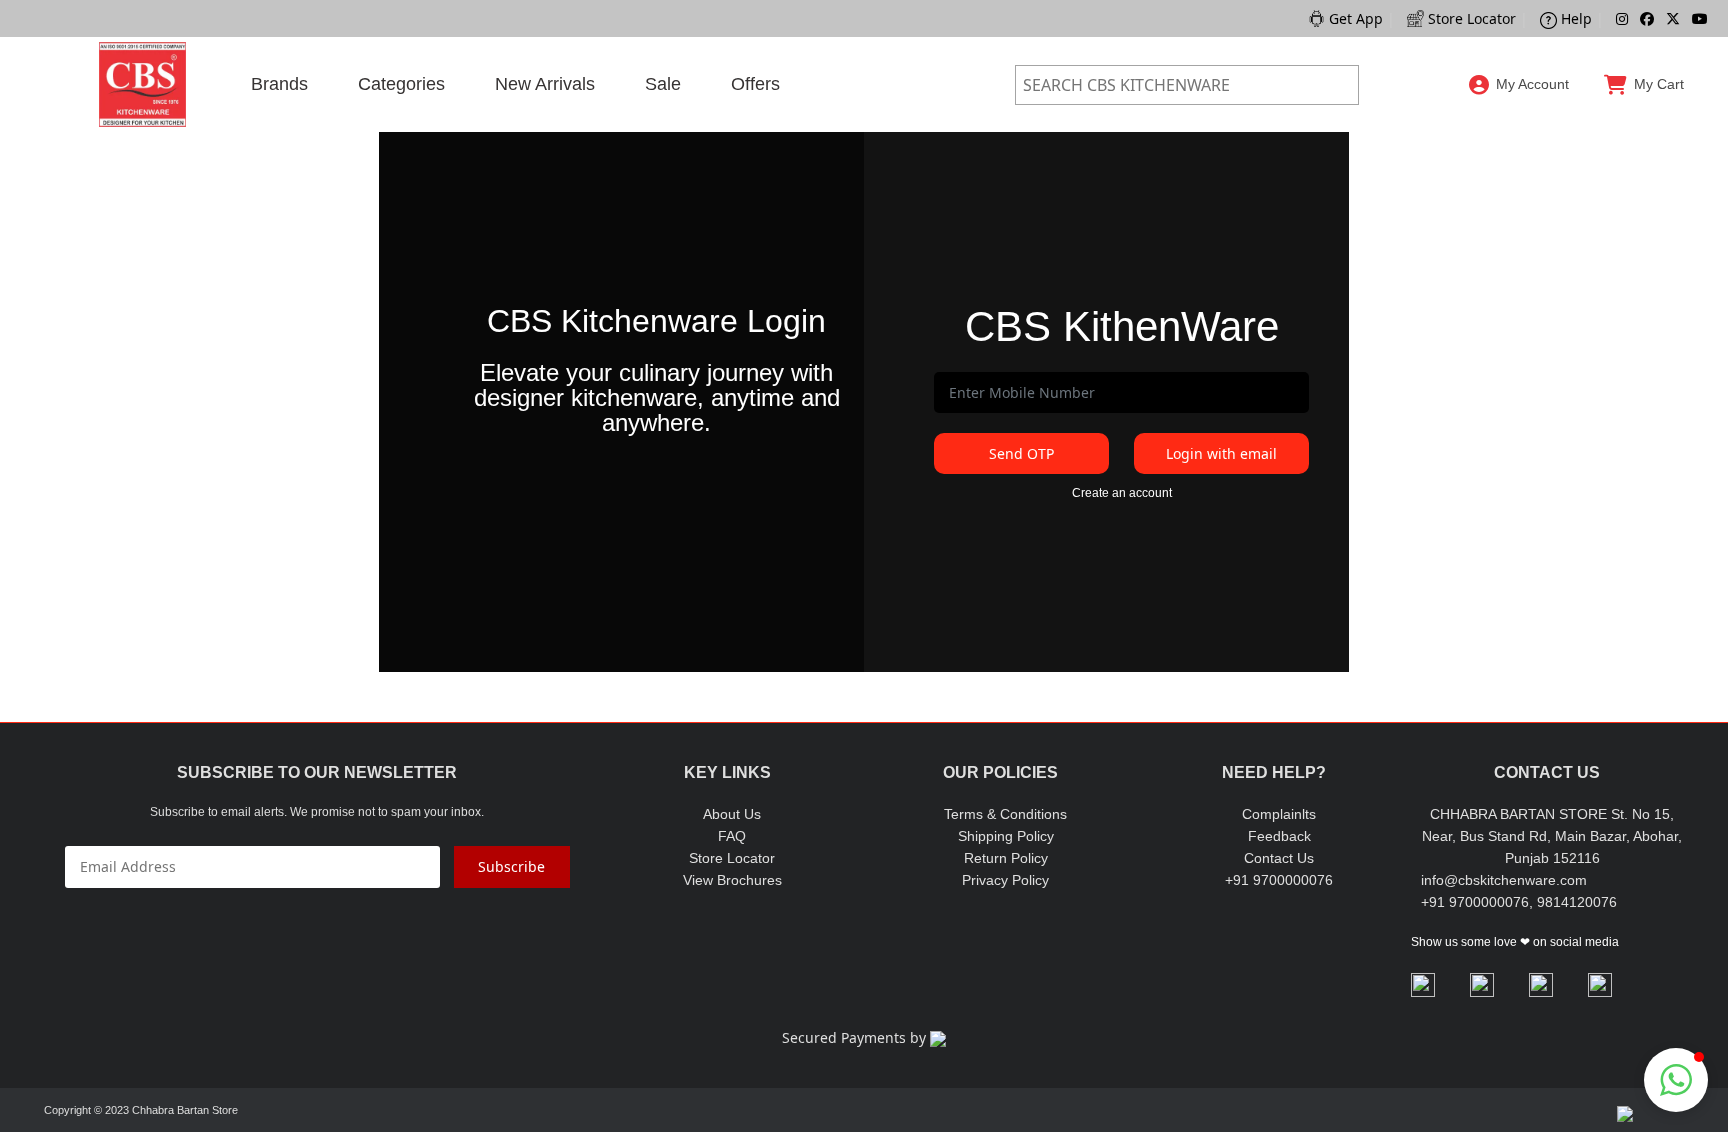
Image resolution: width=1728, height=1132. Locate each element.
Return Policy (1006, 858)
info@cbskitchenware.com (1504, 880)
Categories (401, 84)
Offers (755, 84)
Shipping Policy (1006, 836)
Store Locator (732, 858)
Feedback (1279, 836)
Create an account (1122, 493)
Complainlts (1279, 814)
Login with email (1221, 453)
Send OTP (1021, 453)
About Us (732, 814)
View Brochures (732, 880)
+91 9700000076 (1279, 880)
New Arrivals (545, 84)
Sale (663, 84)
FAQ (732, 836)
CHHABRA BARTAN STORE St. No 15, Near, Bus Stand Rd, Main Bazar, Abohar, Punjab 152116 (1552, 836)
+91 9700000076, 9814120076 (1519, 902)
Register (1519, 181)
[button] (1676, 1080)
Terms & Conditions (1005, 814)
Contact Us (1279, 858)
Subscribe (511, 866)
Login (1519, 130)
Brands (279, 84)
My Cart (1659, 84)
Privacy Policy (1005, 880)
